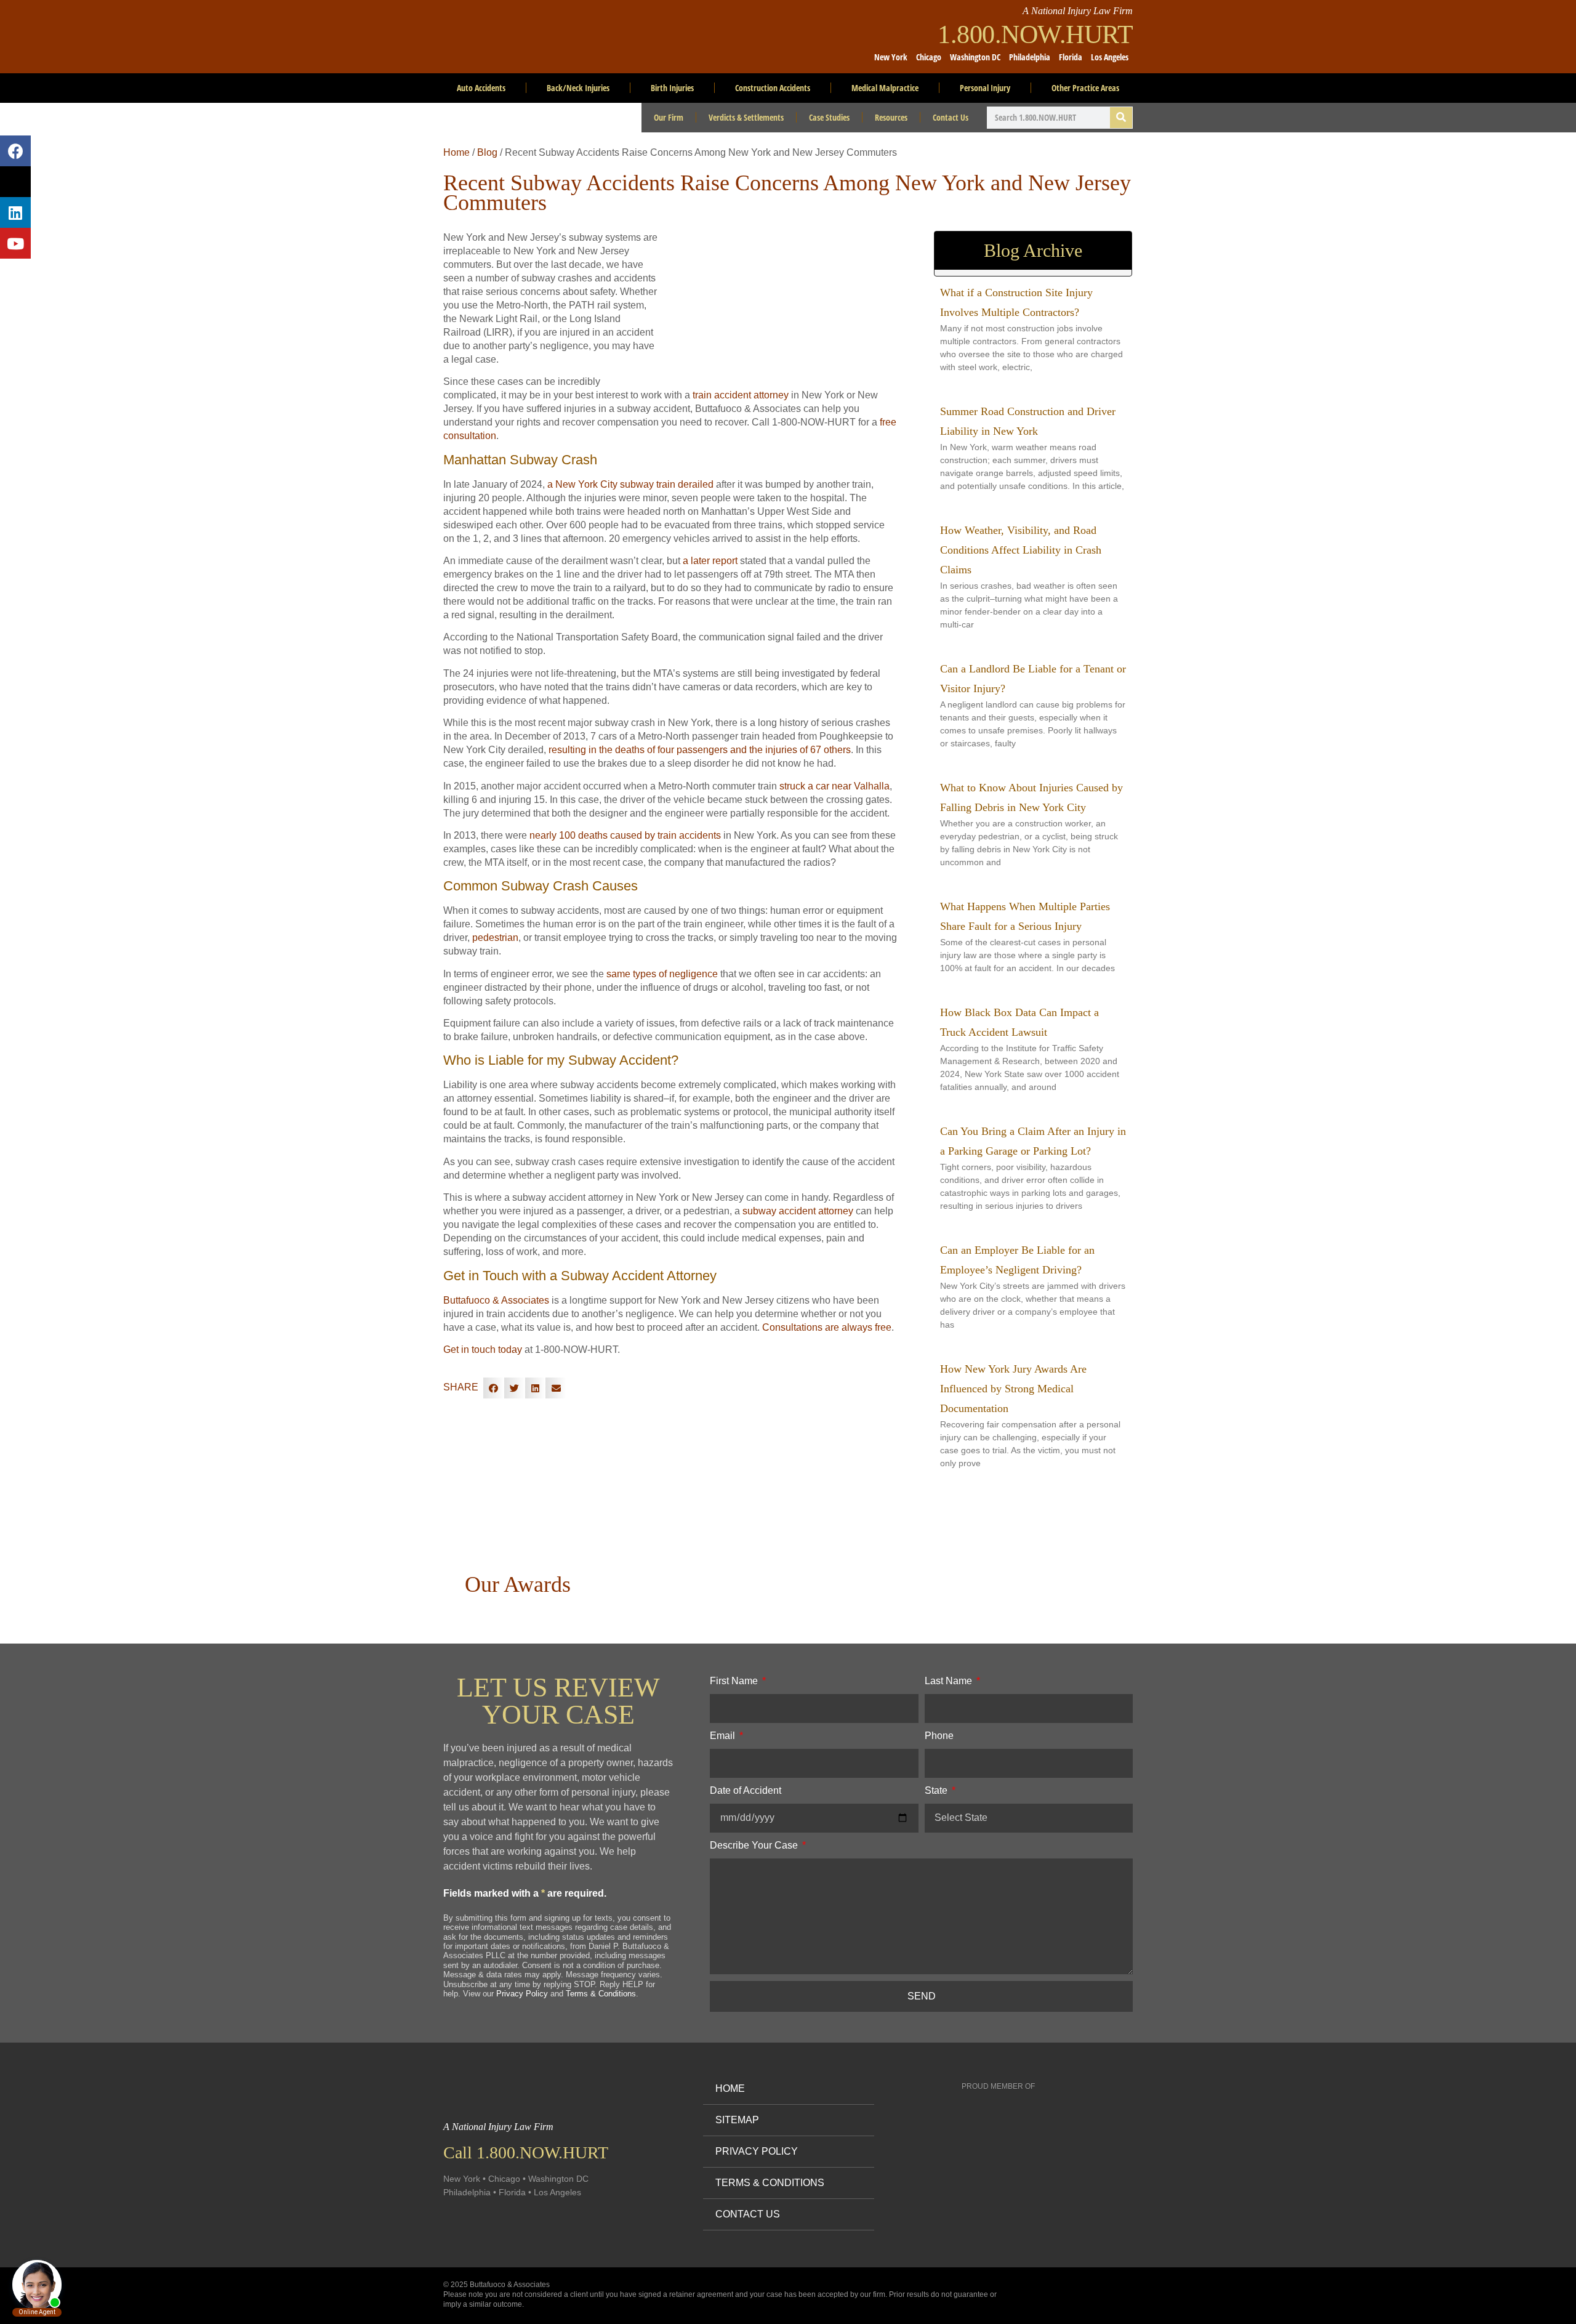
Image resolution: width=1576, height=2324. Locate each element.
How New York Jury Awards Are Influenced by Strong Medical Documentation (1013, 1389)
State (937, 1790)
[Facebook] (15, 151)
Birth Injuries (672, 88)
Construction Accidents (773, 88)
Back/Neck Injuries (578, 88)
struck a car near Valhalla (834, 786)
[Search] (1121, 118)
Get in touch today (483, 1350)
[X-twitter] (15, 182)
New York (891, 57)
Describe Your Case (755, 1845)
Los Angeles (1110, 57)
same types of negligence (662, 974)
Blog (487, 152)
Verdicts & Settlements (746, 117)
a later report (710, 561)
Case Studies (829, 117)
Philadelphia (1030, 57)
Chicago (929, 57)
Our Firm (669, 117)
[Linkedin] (15, 212)
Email (724, 1736)
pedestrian (495, 938)
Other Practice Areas (1085, 88)
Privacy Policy (522, 1994)
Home (456, 152)
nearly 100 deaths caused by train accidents (625, 835)
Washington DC (975, 57)
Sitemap (737, 2120)
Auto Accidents (481, 88)
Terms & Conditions (601, 1994)
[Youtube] (15, 243)
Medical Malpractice (885, 88)
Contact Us (951, 117)
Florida (1071, 57)
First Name (735, 1681)
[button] (494, 1388)
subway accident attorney (798, 1211)
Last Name (950, 1681)
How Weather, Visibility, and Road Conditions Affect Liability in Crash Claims (1021, 550)
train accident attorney (741, 395)
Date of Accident (746, 1790)
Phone (939, 1736)
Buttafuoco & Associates (496, 1300)
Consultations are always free (827, 1327)
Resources (891, 117)
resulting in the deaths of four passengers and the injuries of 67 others (700, 750)
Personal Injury (985, 88)
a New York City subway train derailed (630, 484)
